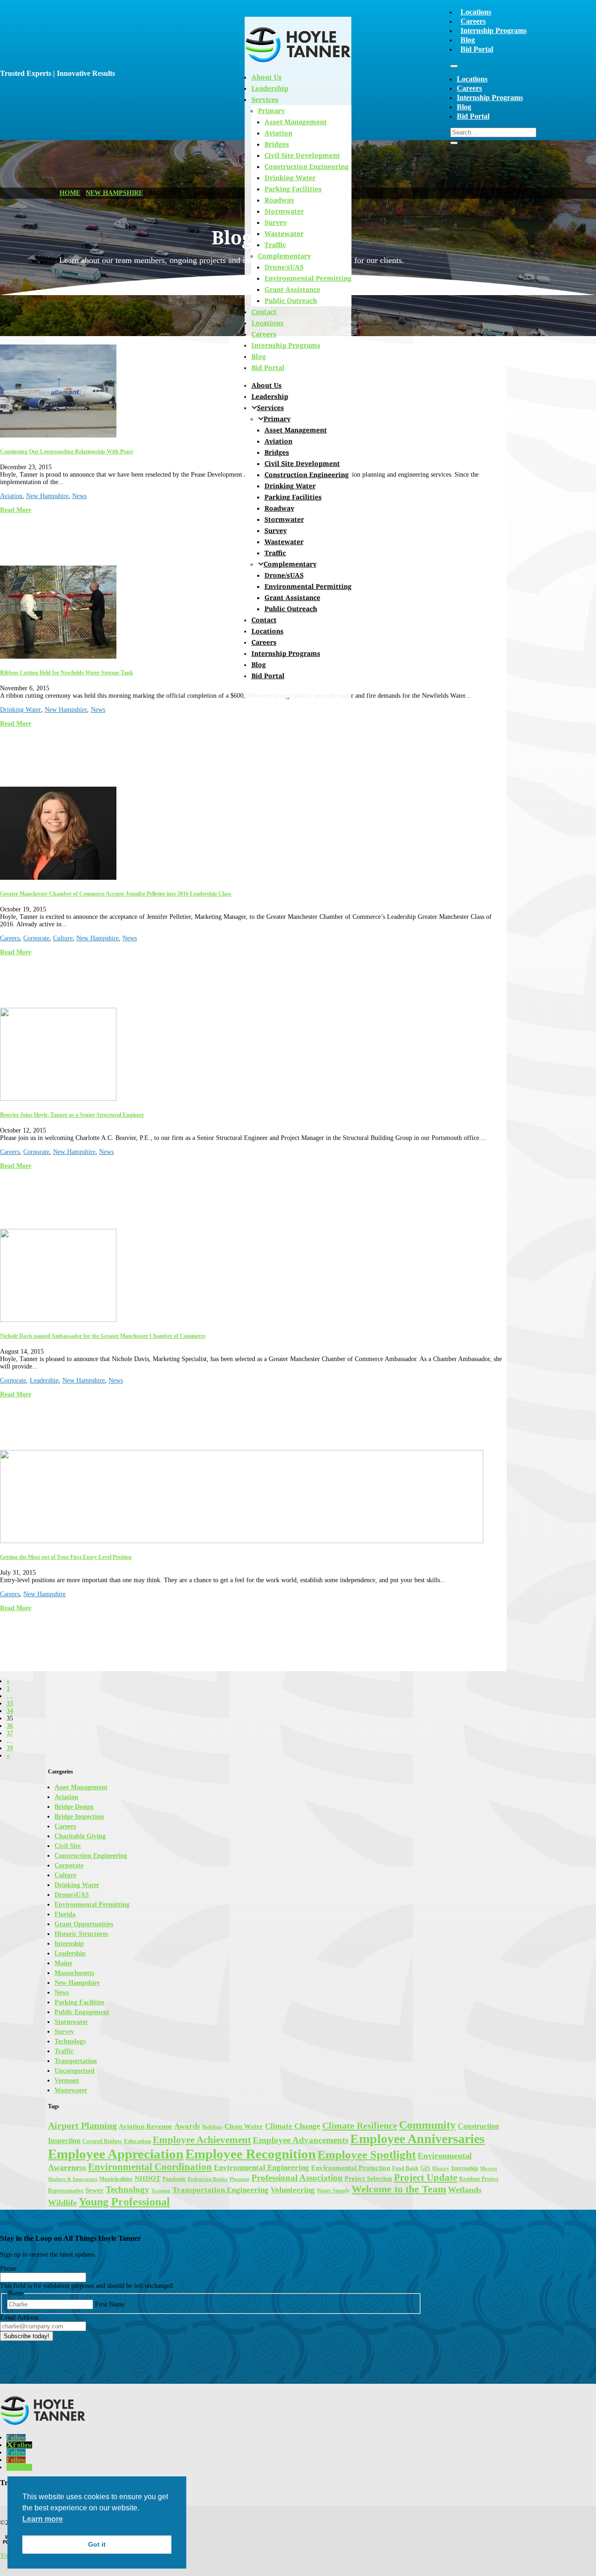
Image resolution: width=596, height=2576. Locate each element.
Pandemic (174, 2179)
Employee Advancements (301, 2140)
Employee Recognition (251, 2154)
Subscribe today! (27, 2336)
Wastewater (284, 233)
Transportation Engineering (220, 2190)
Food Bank (405, 2168)
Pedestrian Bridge (208, 2179)
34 (10, 1711)
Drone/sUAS (284, 267)
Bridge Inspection (79, 1817)
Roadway (279, 200)
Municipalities (116, 2179)
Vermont (67, 2080)
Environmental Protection (351, 2168)
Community (427, 2125)
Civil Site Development (302, 155)
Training (161, 2191)
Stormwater (284, 211)
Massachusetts (74, 1973)
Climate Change (293, 2126)
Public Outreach (291, 300)
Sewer (95, 2190)
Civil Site (68, 1846)
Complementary (284, 256)
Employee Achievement (202, 2140)
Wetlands (465, 2190)
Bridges (277, 452)
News (79, 496)
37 (10, 1733)
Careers (473, 21)
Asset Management (296, 430)
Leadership (270, 396)
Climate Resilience (360, 2125)
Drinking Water (290, 178)
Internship (69, 1944)
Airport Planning (82, 2126)
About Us (267, 385)
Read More (16, 510)
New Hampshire (114, 193)
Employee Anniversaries (417, 2139)
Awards (187, 2126)
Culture (63, 938)
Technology (70, 2041)
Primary (277, 419)
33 (10, 1703)
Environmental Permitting (308, 278)
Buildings (212, 2127)
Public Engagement (82, 2012)
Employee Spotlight (367, 2154)
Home (70, 193)
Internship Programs (494, 30)
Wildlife (62, 2203)
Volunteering (293, 2190)
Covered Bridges (102, 2141)
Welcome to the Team (399, 2189)
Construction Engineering (307, 166)
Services (271, 408)
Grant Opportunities (84, 1924)
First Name (110, 2304)
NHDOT (148, 2178)
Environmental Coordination (150, 2167)
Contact (264, 312)
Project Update (426, 2178)
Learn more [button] (43, 2519)
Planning (240, 2179)
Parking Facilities (293, 189)
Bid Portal (477, 49)
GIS (425, 2168)
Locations (476, 12)
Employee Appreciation (116, 2154)
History (441, 2168)
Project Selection (368, 2178)
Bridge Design (74, 1807)
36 (10, 1726)
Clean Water (244, 2126)
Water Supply (333, 2191)
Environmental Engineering (261, 2168)
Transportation (76, 2061)
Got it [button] (97, 2544)
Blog (468, 40)
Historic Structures (81, 1934)
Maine (63, 1963)
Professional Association (297, 2178)
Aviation (278, 441)
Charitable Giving (80, 1836)
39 (10, 1748)
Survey (276, 222)
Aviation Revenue (146, 2126)
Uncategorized (74, 2071)
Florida (65, 1914)
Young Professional (124, 2202)
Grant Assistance (292, 289)
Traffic (275, 245)
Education (137, 2141)
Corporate (36, 938)
